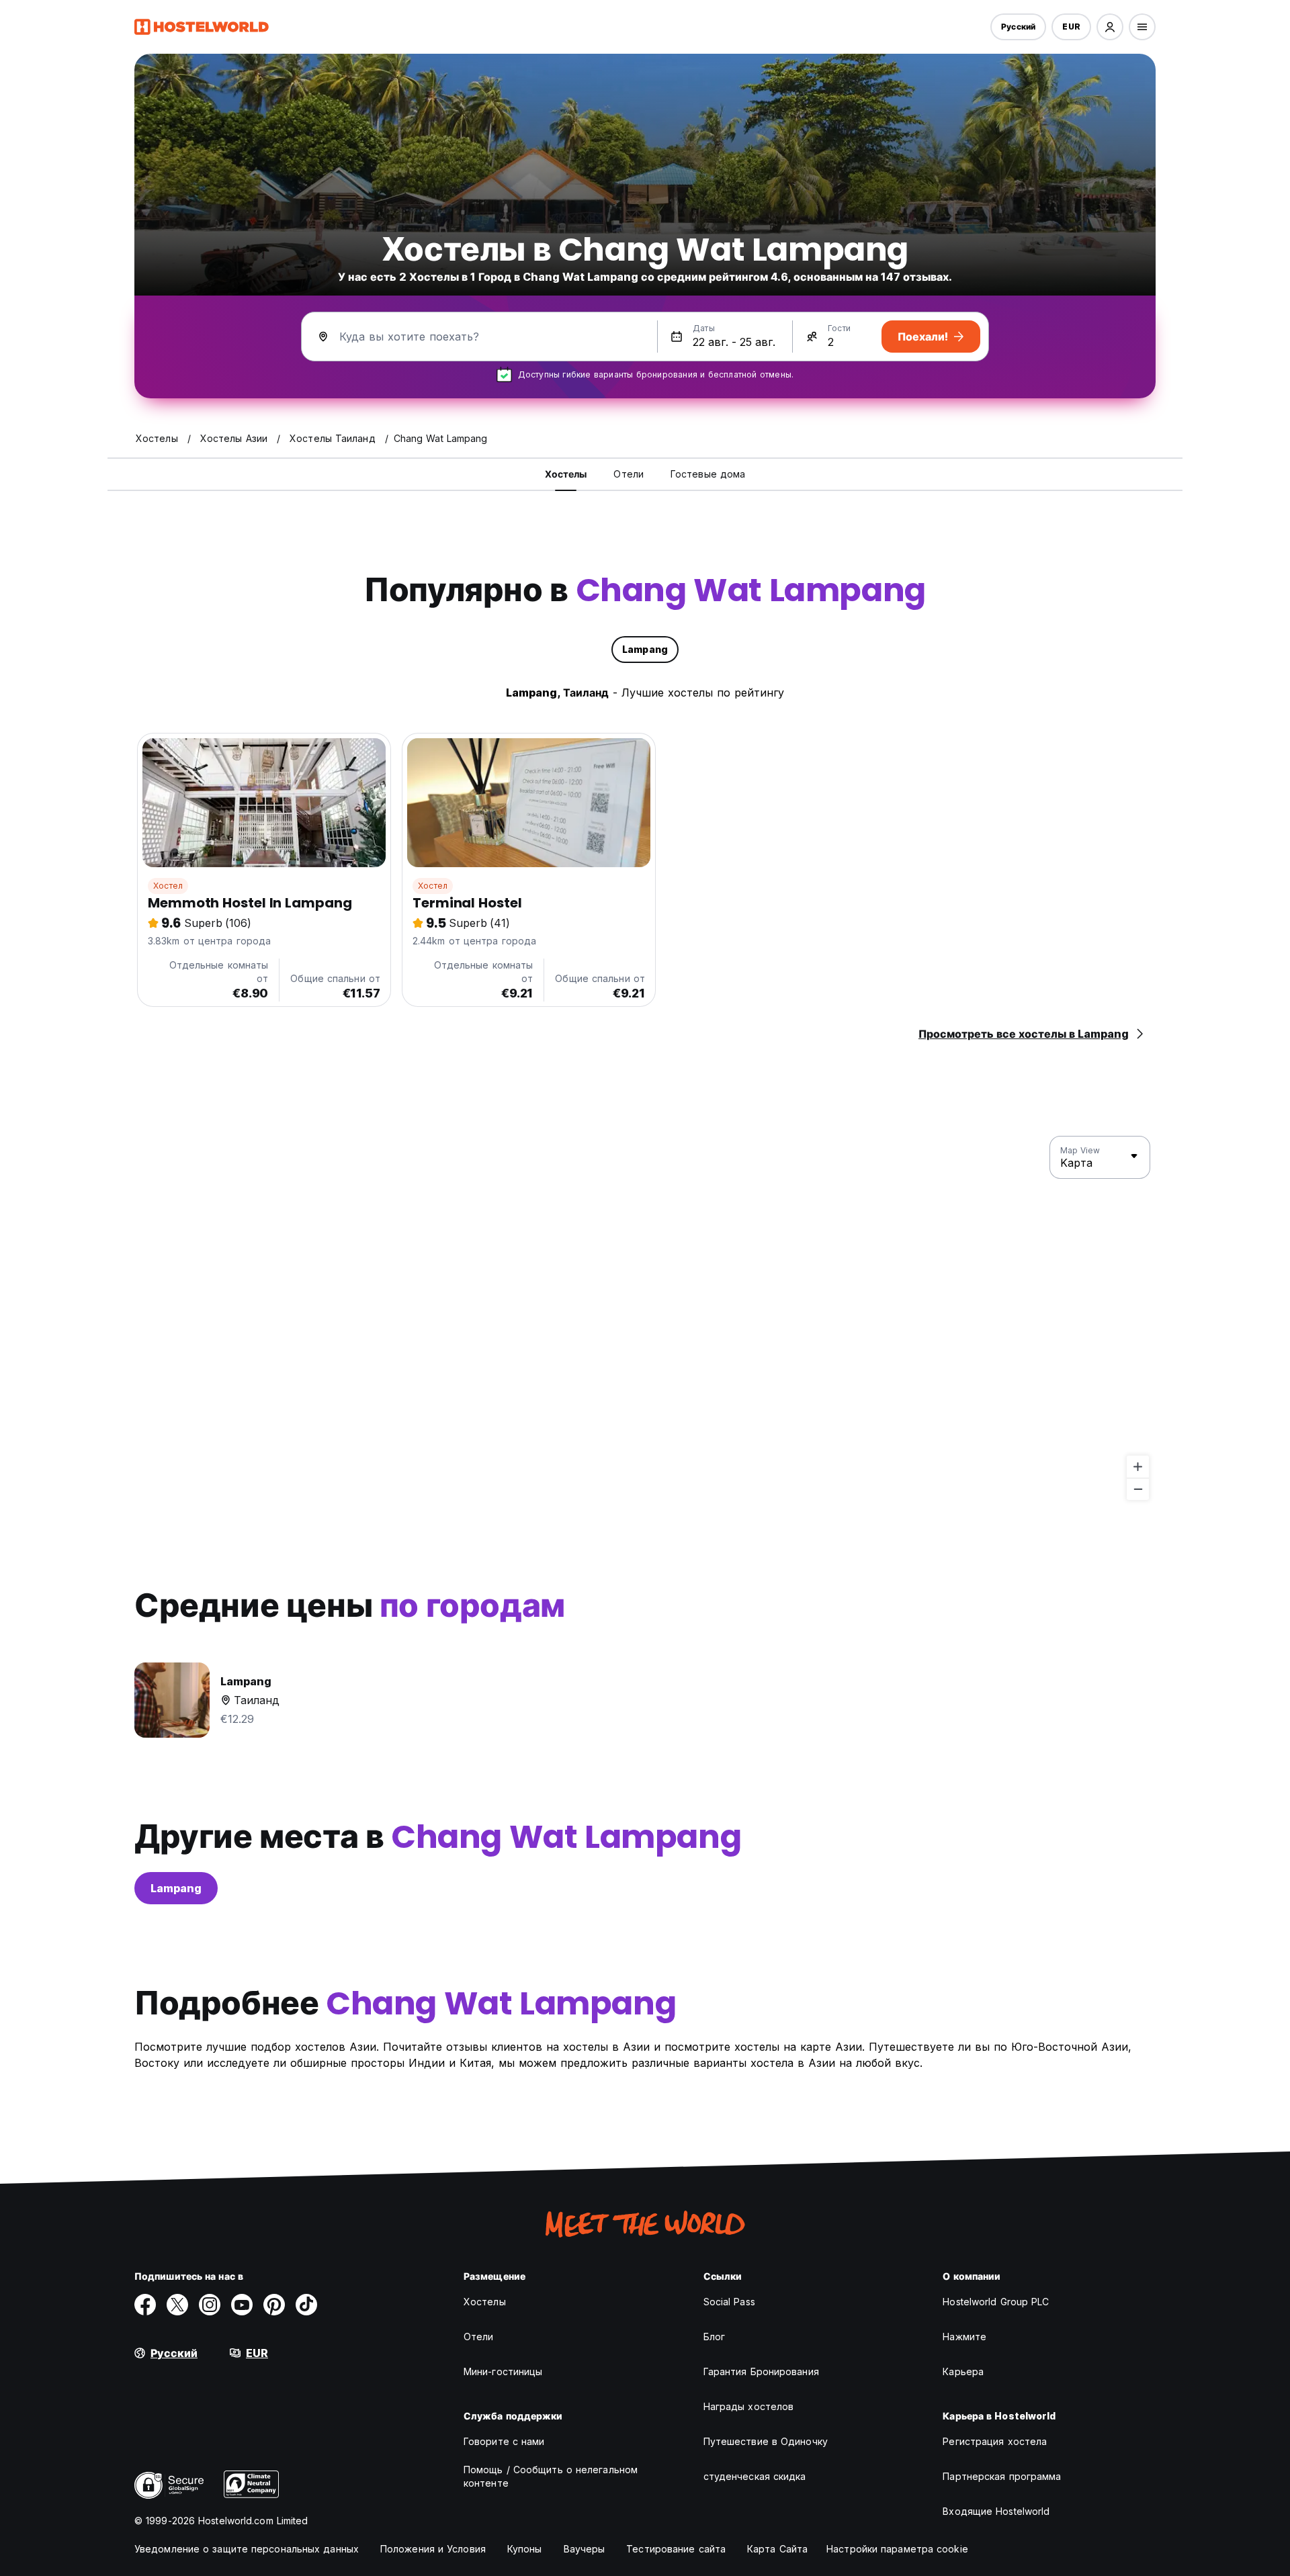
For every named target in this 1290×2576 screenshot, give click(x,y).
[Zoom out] (1138, 1489)
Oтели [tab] (629, 474)
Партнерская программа (1002, 2476)
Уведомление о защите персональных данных (247, 2549)
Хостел (168, 886)
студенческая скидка (755, 2476)
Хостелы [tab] (566, 474)
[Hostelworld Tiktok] (306, 2305)
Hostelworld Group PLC (996, 2302)
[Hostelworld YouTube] (242, 2305)
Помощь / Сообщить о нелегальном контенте (551, 2476)
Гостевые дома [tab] (708, 474)
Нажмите (964, 2337)
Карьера (963, 2371)
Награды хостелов (749, 2406)
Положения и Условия (433, 2549)
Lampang (176, 1888)
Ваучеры (585, 2549)
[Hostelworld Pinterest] (274, 2305)
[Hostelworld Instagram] (210, 2305)
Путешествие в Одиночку (766, 2441)
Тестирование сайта (676, 2549)
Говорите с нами (504, 2441)
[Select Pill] (1110, 27)
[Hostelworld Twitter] (177, 2305)
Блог (714, 2337)
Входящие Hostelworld (996, 2511)
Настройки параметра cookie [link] (897, 2549)
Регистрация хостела (995, 2441)
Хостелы (485, 2302)
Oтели (479, 2337)
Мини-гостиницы (503, 2371)
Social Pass (729, 2302)
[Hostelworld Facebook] (145, 2305)
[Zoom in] (1138, 1467)
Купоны (525, 2549)
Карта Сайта (777, 2549)
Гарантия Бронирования (761, 2371)
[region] (645, 1319)
